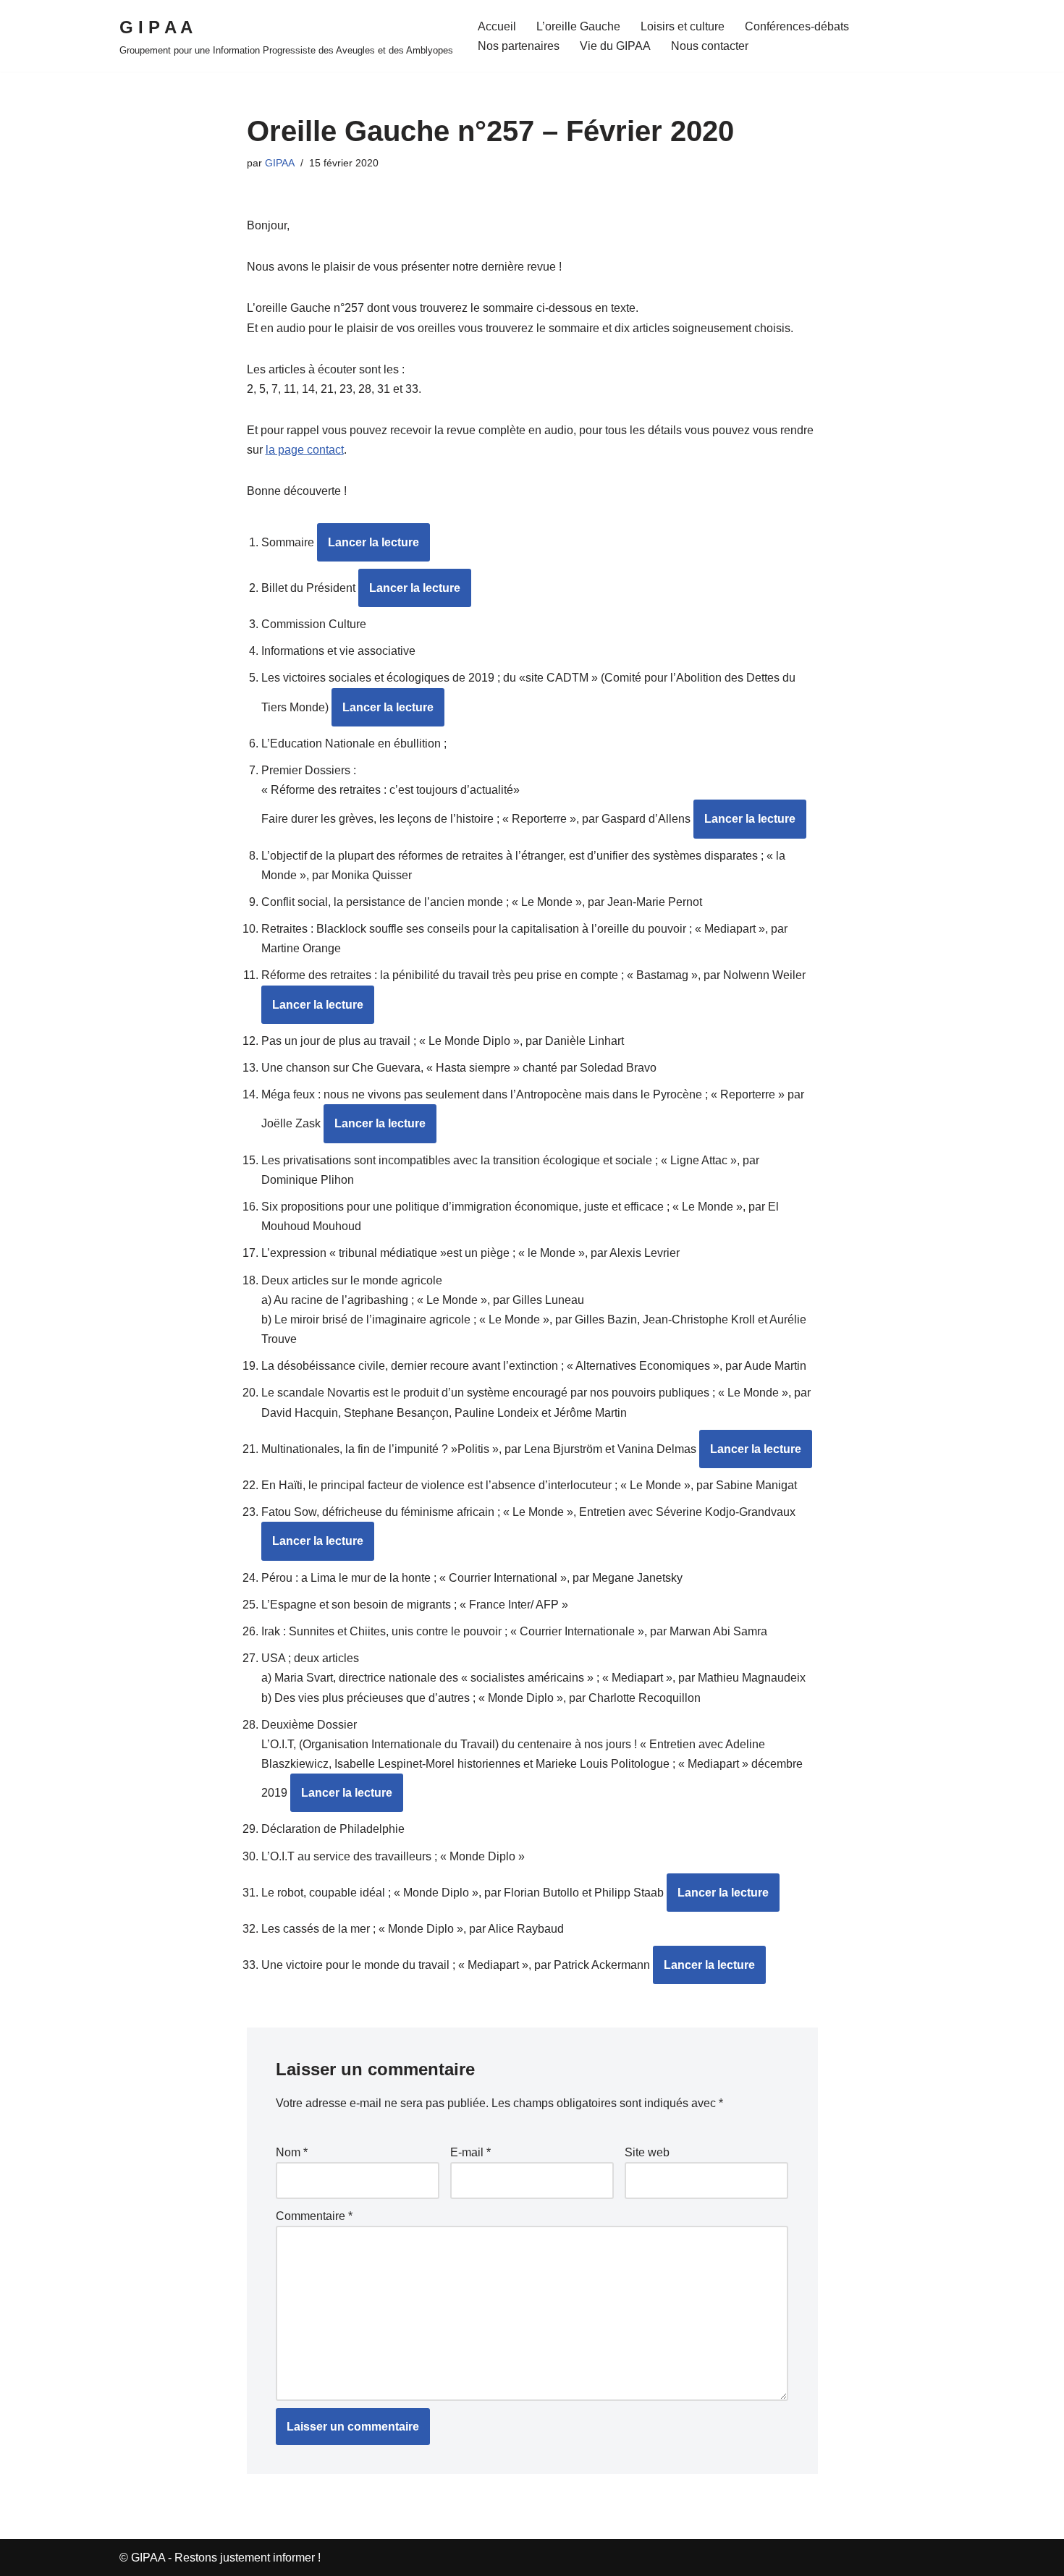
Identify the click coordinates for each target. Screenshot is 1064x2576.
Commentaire (314, 2216)
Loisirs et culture (683, 26)
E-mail (470, 2152)
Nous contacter (710, 46)
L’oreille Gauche (578, 26)
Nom (292, 2152)
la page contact (305, 450)
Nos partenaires (519, 46)
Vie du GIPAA (615, 46)
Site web (647, 2152)
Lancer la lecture (373, 542)
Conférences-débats (797, 26)
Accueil (497, 26)
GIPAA (280, 163)
